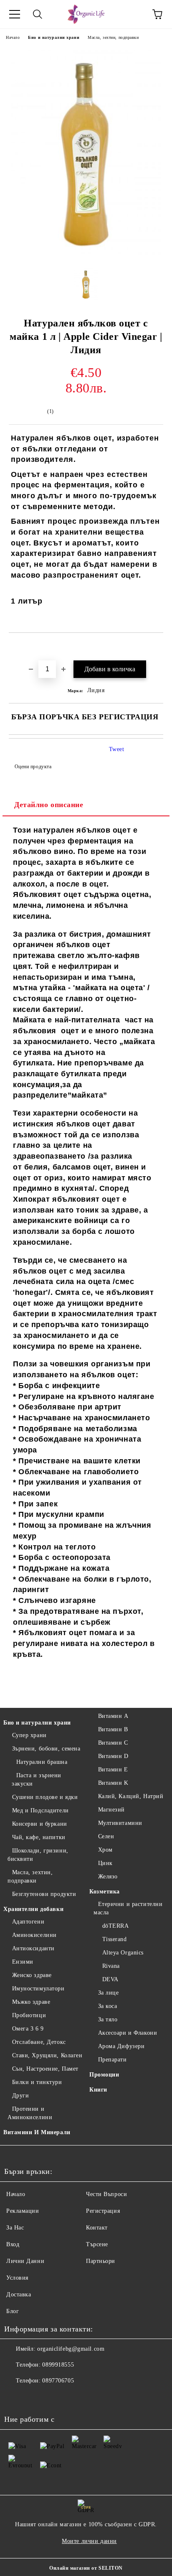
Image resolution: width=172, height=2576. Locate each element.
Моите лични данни (89, 2541)
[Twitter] (33, 2398)
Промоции (104, 2075)
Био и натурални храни (54, 37)
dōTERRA (115, 1926)
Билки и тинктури (37, 2082)
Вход (13, 2244)
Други (20, 2096)
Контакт (97, 2228)
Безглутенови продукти (44, 1894)
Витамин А (113, 1716)
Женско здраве (32, 1975)
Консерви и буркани (40, 1824)
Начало (13, 37)
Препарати (113, 2060)
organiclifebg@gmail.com (71, 2349)
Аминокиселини (34, 1935)
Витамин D (113, 1756)
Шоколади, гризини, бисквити (38, 1855)
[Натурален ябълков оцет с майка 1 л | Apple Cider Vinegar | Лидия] (86, 257)
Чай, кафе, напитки (39, 1837)
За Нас (15, 2228)
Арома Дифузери (121, 2046)
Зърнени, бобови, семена (46, 1749)
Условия (17, 2278)
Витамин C (113, 1743)
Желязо (108, 1877)
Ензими (23, 1962)
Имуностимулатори (38, 1989)
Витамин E (113, 1770)
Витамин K (113, 1783)
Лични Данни (25, 2261)
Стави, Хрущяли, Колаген (47, 2055)
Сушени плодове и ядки (45, 1797)
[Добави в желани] (157, 647)
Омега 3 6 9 (28, 2029)
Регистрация (103, 2211)
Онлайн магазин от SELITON (86, 2568)
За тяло (108, 2019)
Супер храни (29, 1735)
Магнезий (111, 1810)
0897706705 (58, 2381)
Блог (13, 2311)
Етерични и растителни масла (128, 1908)
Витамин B (113, 1729)
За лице (108, 1993)
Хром (105, 1850)
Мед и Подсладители (40, 1810)
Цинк (105, 1863)
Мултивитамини (120, 1823)
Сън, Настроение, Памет (45, 2069)
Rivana (111, 1966)
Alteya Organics (123, 1953)
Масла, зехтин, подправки (113, 37)
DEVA (110, 1979)
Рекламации (23, 2211)
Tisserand (115, 1939)
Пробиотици (29, 2015)
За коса (107, 2006)
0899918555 (58, 2365)
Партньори (101, 2261)
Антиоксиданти (33, 1948)
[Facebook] (15, 2398)
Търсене (97, 2244)
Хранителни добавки (33, 1909)
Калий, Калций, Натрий (131, 1796)
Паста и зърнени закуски (37, 1780)
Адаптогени (28, 1922)
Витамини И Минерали (37, 2132)
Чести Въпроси (106, 2194)
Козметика (105, 1892)
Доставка (19, 2294)
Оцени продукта (33, 767)
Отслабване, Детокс (39, 2042)
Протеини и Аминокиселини (30, 2113)
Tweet (117, 749)
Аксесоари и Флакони (128, 2033)
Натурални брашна (42, 1762)
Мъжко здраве (31, 2002)
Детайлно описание (49, 805)
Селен (106, 1836)
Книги (98, 2090)
